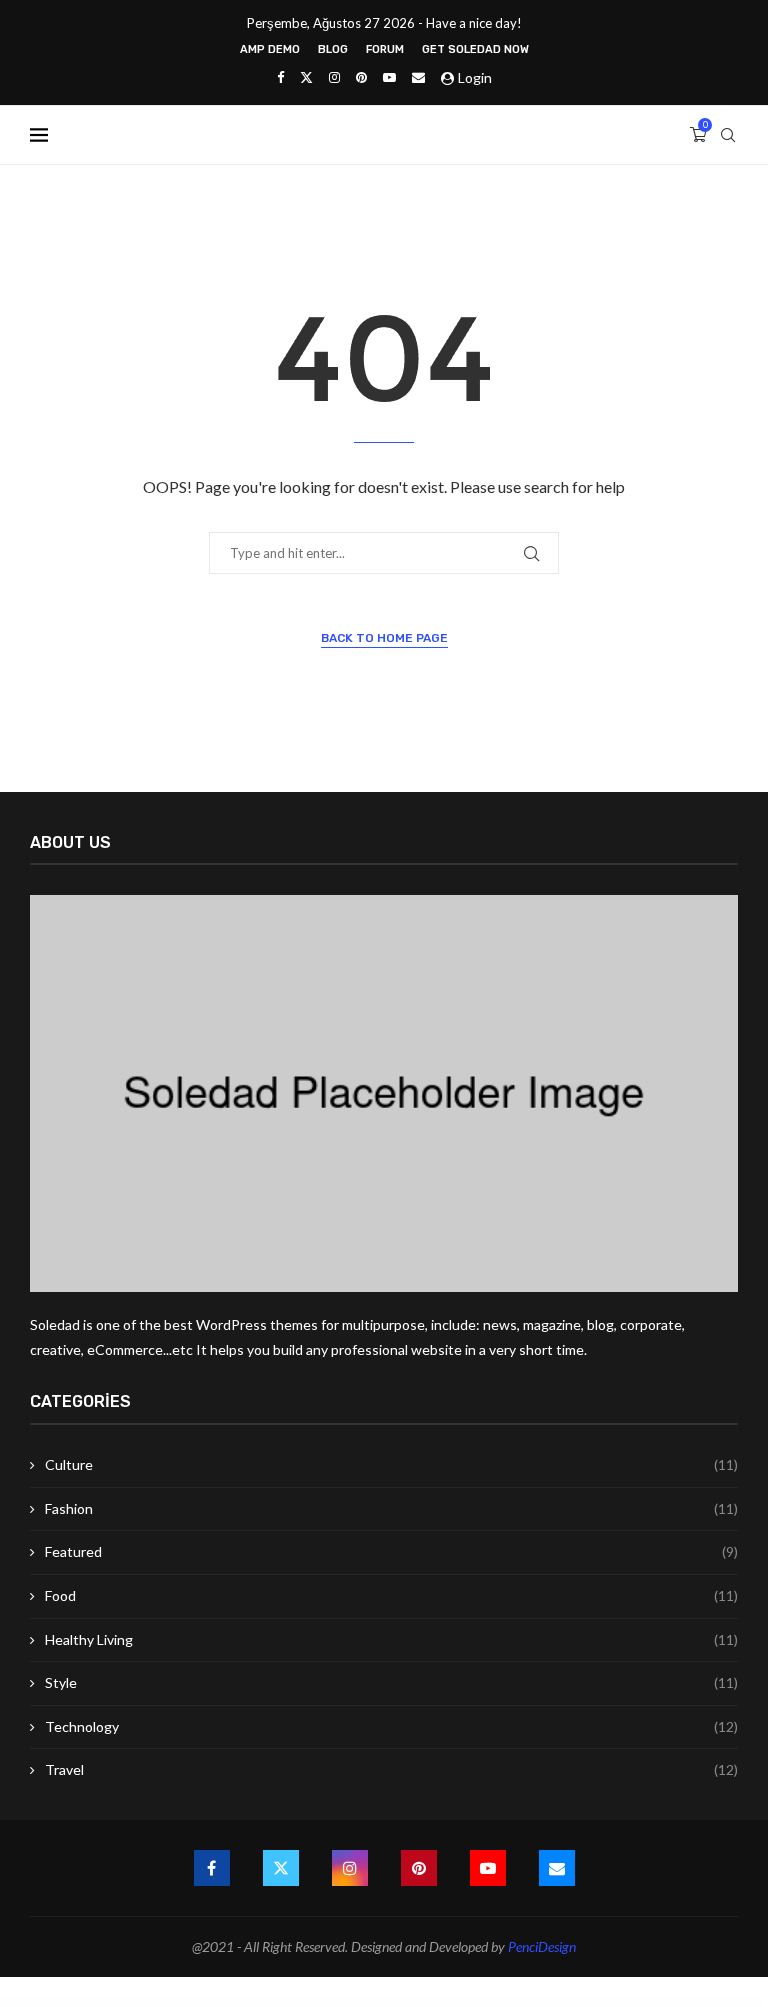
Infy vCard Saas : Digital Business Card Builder (322, 2003)
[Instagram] (334, 77)
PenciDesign (542, 1946)
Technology (391, 1726)
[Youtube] (389, 77)
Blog (333, 49)
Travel (391, 1769)
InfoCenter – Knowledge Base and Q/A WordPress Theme (142, 2003)
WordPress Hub (106, 2003)
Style (391, 1682)
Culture (391, 1464)
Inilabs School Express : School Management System (547, 2003)
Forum (385, 49)
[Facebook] (280, 77)
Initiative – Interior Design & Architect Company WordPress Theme (604, 2003)
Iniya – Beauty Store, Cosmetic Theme (654, 2003)
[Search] (728, 135)
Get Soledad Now (475, 49)
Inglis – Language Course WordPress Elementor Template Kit (437, 2003)
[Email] (418, 77)
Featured (391, 1551)
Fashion (391, 1508)
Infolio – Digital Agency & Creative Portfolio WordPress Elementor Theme (203, 2003)
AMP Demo (270, 49)
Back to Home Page (384, 638)
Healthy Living (391, 1639)
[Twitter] (306, 77)
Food (391, 1595)
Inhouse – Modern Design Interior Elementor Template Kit (494, 2003)
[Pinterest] (361, 77)
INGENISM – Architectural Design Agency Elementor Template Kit (377, 2003)
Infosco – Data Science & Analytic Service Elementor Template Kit (269, 2003)
